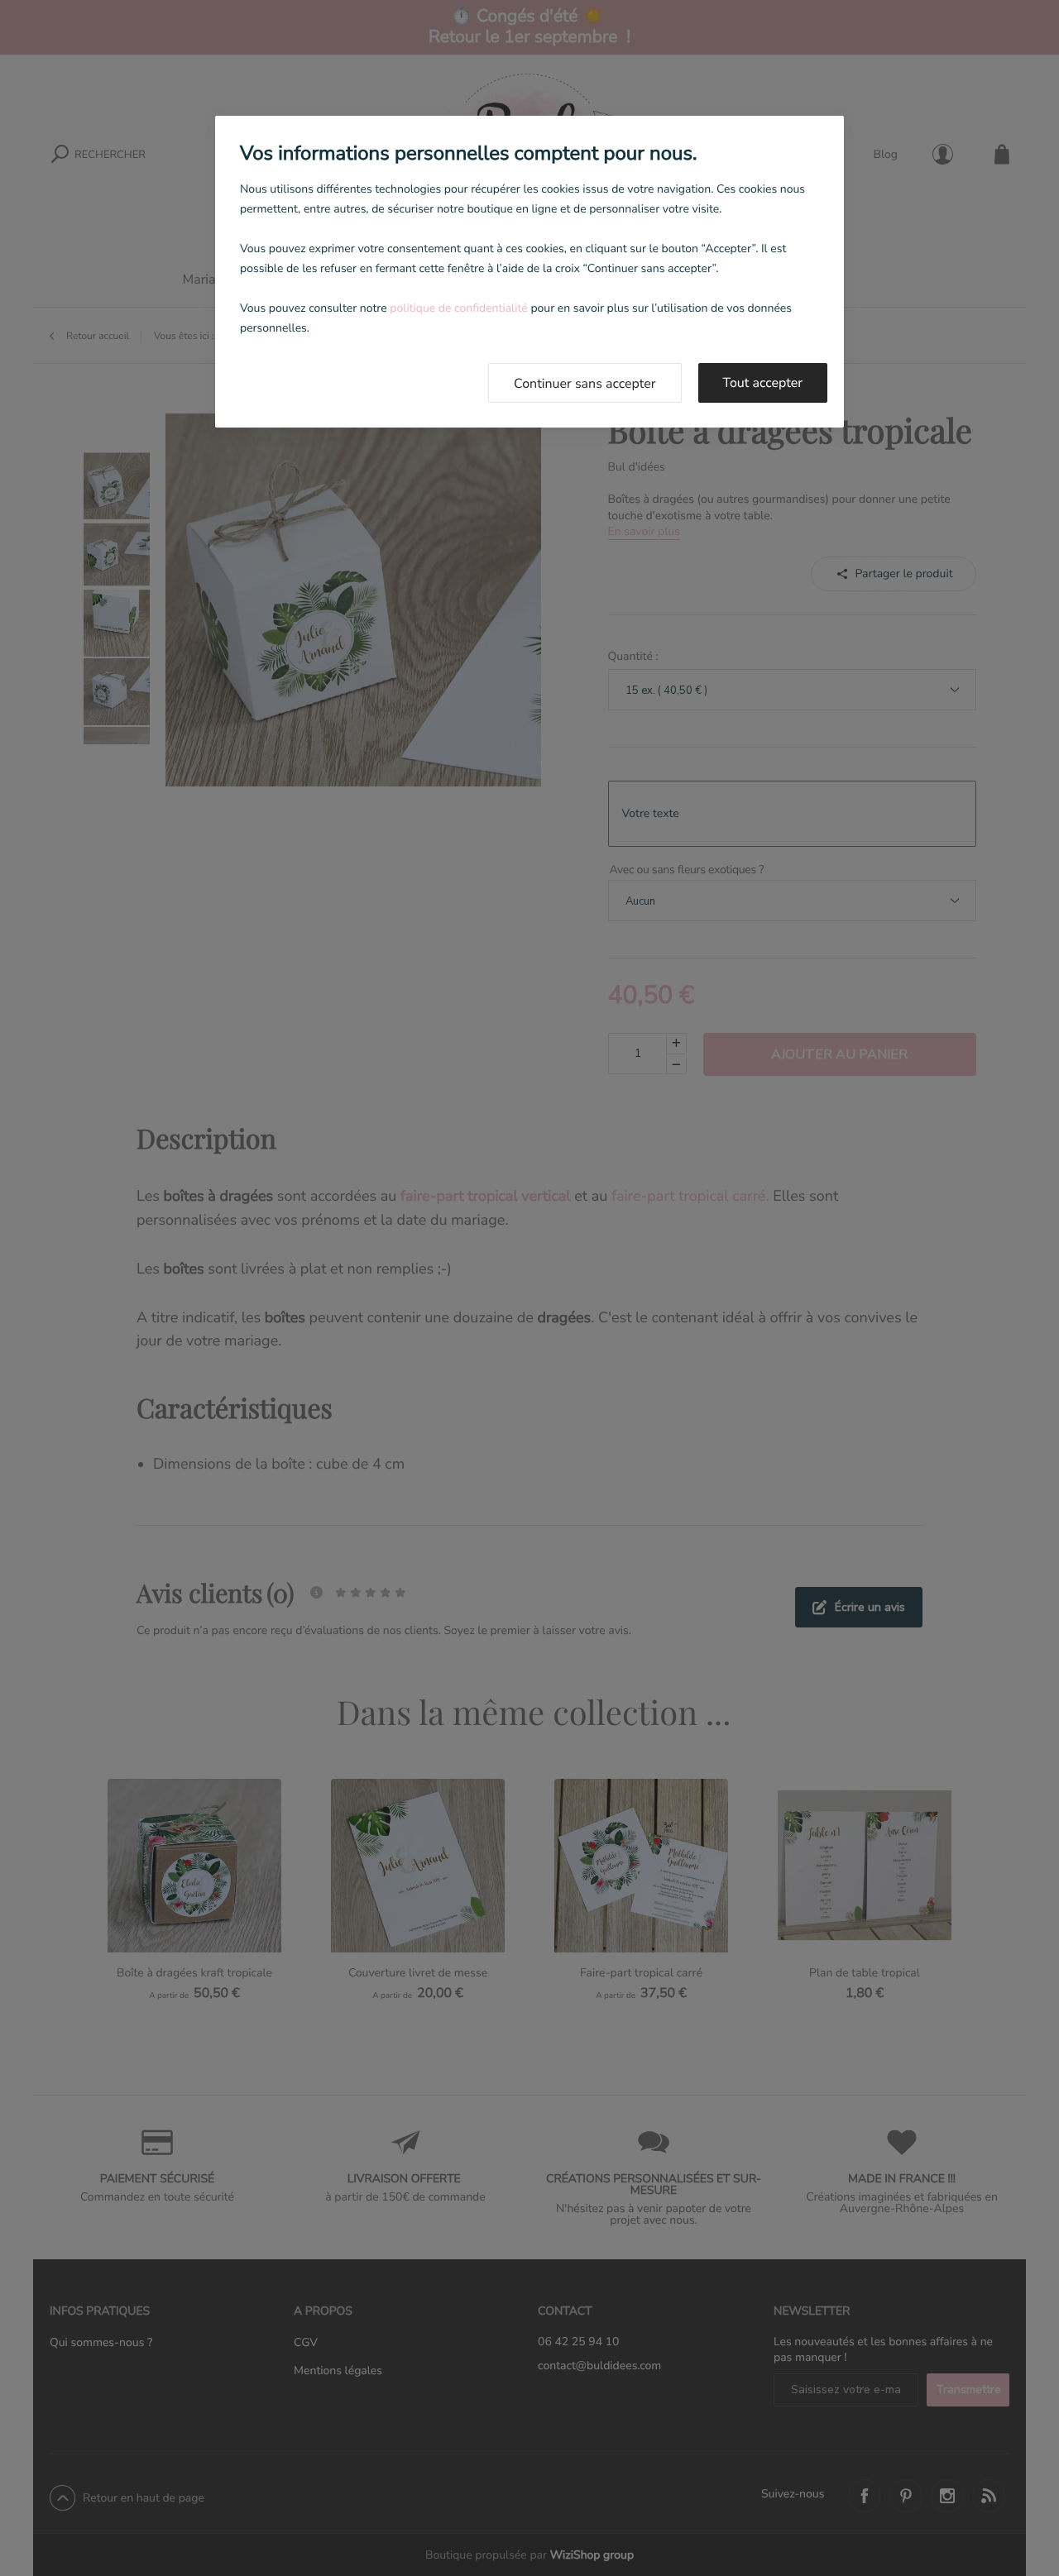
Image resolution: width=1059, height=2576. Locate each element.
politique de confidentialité (458, 308)
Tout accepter (763, 383)
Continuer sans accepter (585, 384)
